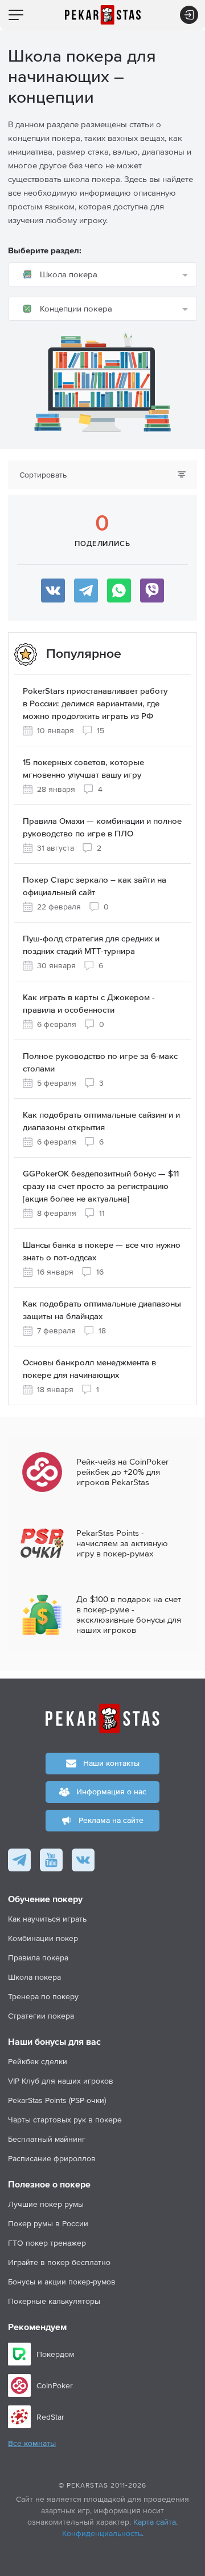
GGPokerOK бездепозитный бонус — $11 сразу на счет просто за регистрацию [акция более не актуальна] (101, 1186)
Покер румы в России (48, 2223)
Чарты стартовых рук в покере (65, 2120)
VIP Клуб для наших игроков (61, 2081)
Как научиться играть (47, 1919)
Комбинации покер (43, 1938)
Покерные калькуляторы (54, 2301)
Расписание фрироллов (52, 2158)
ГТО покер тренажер (47, 2243)
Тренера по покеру (43, 1996)
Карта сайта (155, 2522)
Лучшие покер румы (46, 2204)
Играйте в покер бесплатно (59, 2262)
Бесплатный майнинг (47, 2139)
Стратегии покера (41, 2016)
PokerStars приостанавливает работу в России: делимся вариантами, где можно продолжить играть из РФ (95, 704)
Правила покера (38, 1958)
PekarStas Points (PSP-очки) (57, 2100)
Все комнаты (32, 2444)
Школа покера (34, 1977)
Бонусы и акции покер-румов (62, 2282)
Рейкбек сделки (38, 2061)
